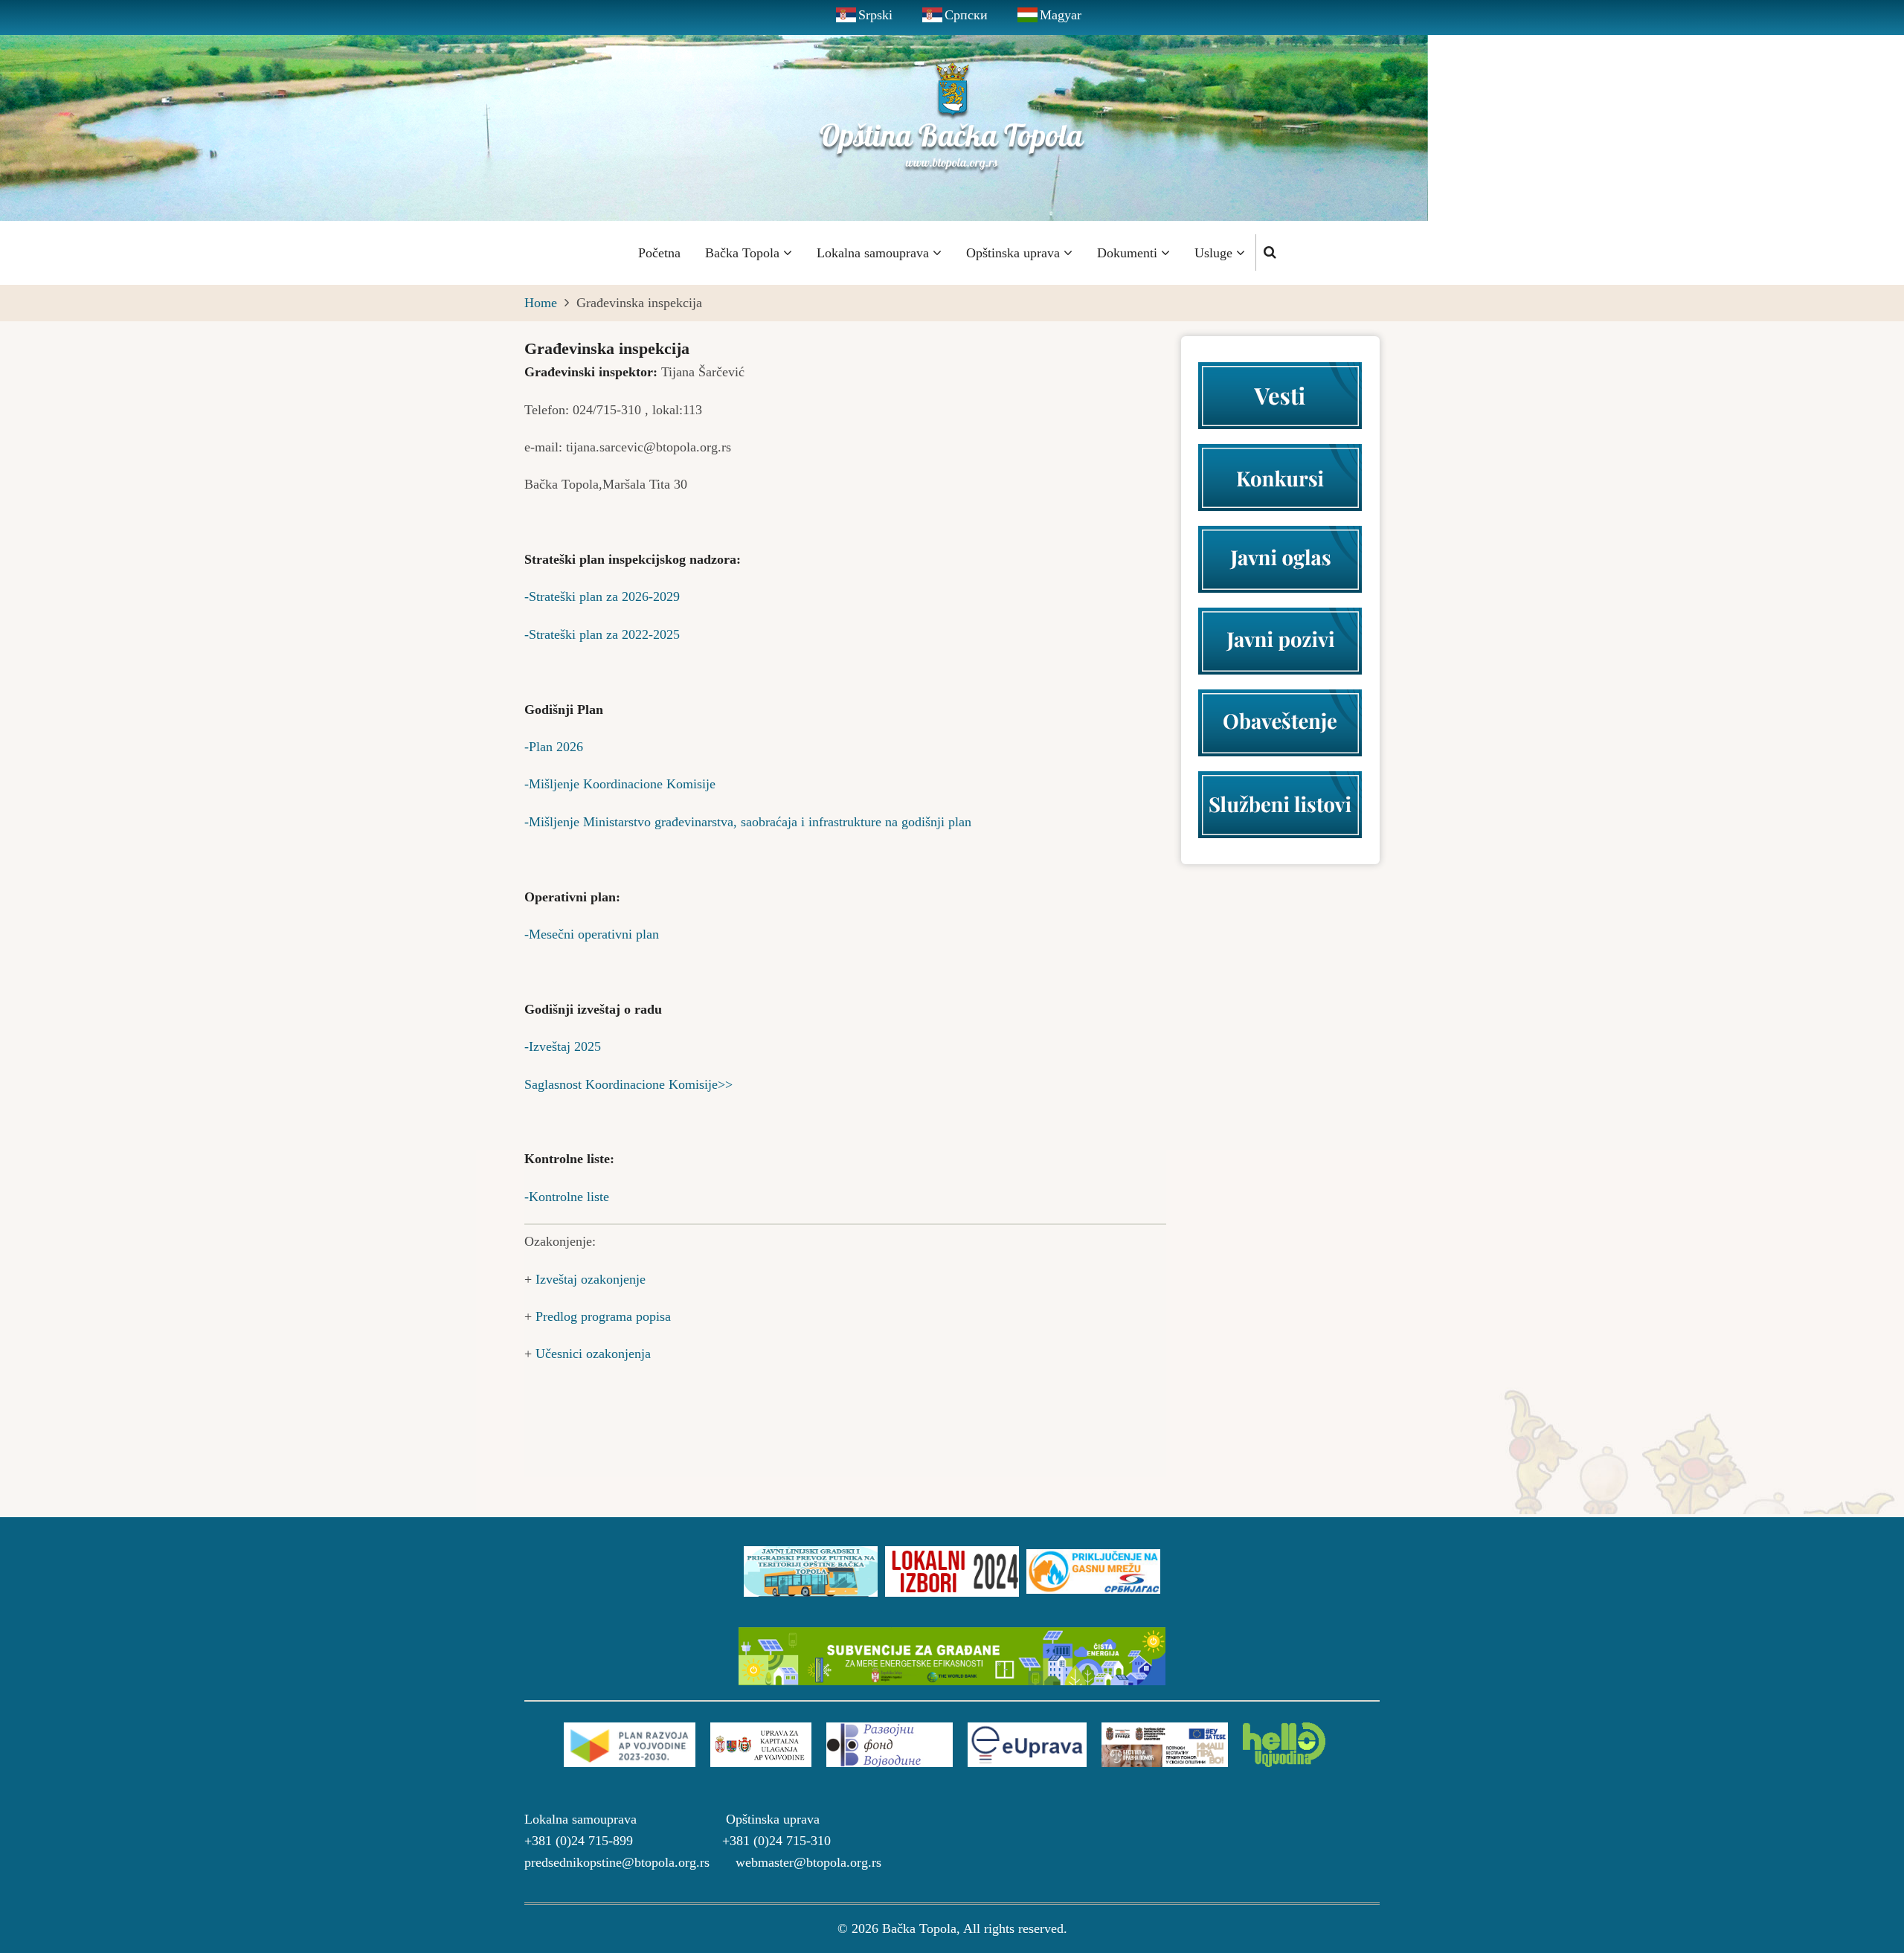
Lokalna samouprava (875, 253)
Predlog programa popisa (603, 1316)
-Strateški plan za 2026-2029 (602, 596)
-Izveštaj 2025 (563, 1046)
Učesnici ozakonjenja (593, 1354)
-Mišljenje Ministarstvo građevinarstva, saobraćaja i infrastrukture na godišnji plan (748, 822)
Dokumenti (1129, 253)
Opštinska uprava (1015, 253)
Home (541, 303)
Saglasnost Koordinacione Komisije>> (628, 1084)
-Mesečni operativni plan (592, 934)
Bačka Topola (744, 253)
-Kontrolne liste (567, 1197)
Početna (659, 253)
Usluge (1215, 253)
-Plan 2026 (554, 747)
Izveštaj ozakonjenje (591, 1279)
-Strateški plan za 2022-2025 (602, 634)
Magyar (1061, 15)
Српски (966, 15)
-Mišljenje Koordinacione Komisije (620, 784)
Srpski (875, 15)
